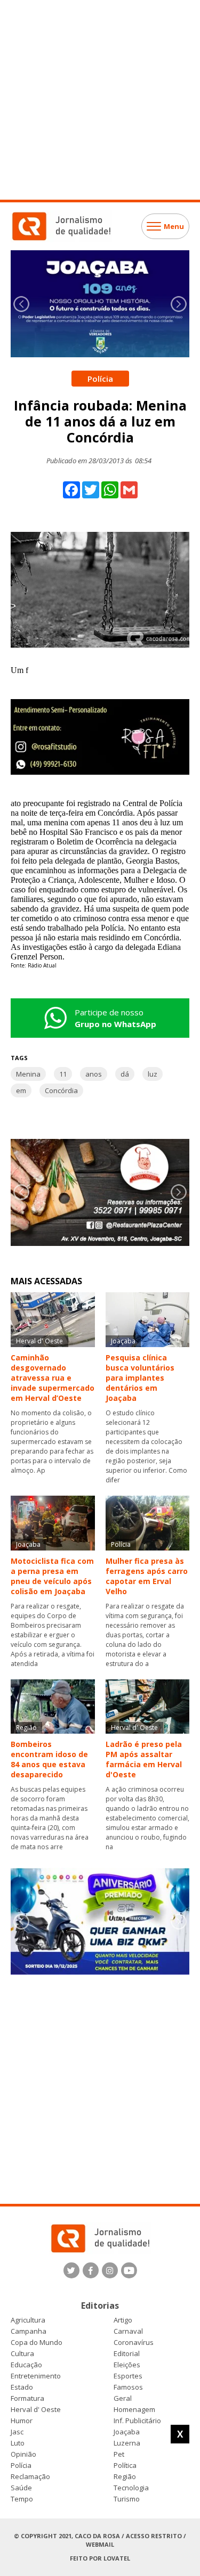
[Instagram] (110, 2270)
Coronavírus (134, 2343)
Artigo (123, 2320)
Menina (28, 1074)
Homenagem (134, 2410)
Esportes (128, 2376)
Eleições (127, 2365)
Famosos (128, 2387)
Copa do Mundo (37, 2343)
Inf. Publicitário (137, 2421)
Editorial (127, 2354)
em (21, 1090)
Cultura (22, 2354)
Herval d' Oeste (36, 2410)
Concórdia (61, 1090)
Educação (26, 2365)
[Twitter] (71, 2270)
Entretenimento (36, 2376)
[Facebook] (91, 2270)
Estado (22, 2387)
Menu (174, 226)
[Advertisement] (100, 100)
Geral (123, 2398)
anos (94, 1074)
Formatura (27, 2398)
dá (125, 1074)
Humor (22, 2421)
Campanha (29, 2331)
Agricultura (28, 2320)
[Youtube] (129, 2270)
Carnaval (128, 2331)
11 (63, 1074)
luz (153, 1074)
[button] (179, 304)
